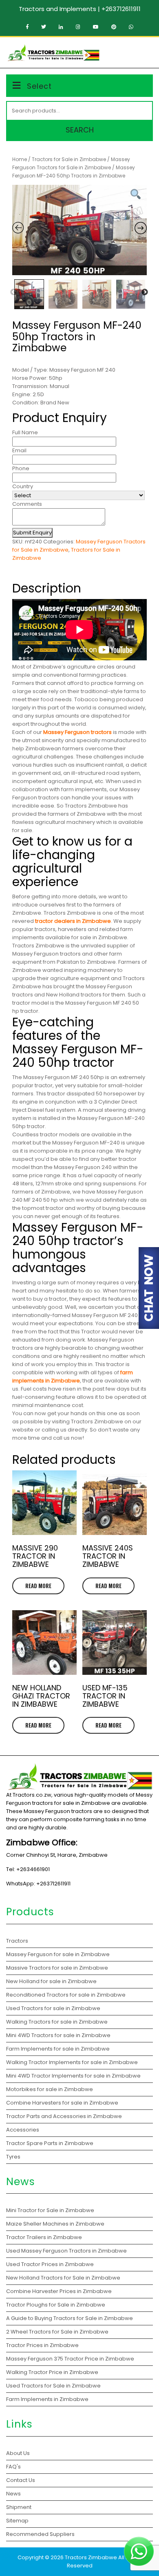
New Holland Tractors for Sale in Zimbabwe (64, 2278)
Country (23, 486)
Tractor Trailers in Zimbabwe (44, 2237)
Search (80, 130)
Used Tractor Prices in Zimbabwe (50, 2264)
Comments (27, 504)
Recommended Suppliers (40, 2534)
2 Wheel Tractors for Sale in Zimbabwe (57, 2332)
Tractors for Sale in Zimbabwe (69, 159)
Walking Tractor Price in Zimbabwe (52, 2372)
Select (39, 86)
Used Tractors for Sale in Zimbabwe (53, 2386)
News (13, 2494)
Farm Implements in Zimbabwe (47, 2399)
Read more (38, 1586)
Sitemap (17, 2521)
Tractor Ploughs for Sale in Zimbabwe (56, 2305)
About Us (18, 2453)
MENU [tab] (140, 52)
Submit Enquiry (32, 533)
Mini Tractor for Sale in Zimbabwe (51, 2210)
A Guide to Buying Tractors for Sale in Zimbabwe (70, 2318)
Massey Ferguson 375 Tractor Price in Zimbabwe (71, 2359)
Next (145, 292)
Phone (21, 468)
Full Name (25, 432)
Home (20, 159)
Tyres (13, 2157)
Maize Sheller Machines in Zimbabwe (56, 2224)
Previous (13, 292)
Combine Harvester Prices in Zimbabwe (59, 2291)
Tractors (17, 1941)
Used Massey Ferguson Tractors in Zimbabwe (66, 2251)
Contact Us (21, 2480)
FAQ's (13, 2467)
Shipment (19, 2507)
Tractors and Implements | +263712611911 (80, 9)
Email (19, 450)
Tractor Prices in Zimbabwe (42, 2345)
